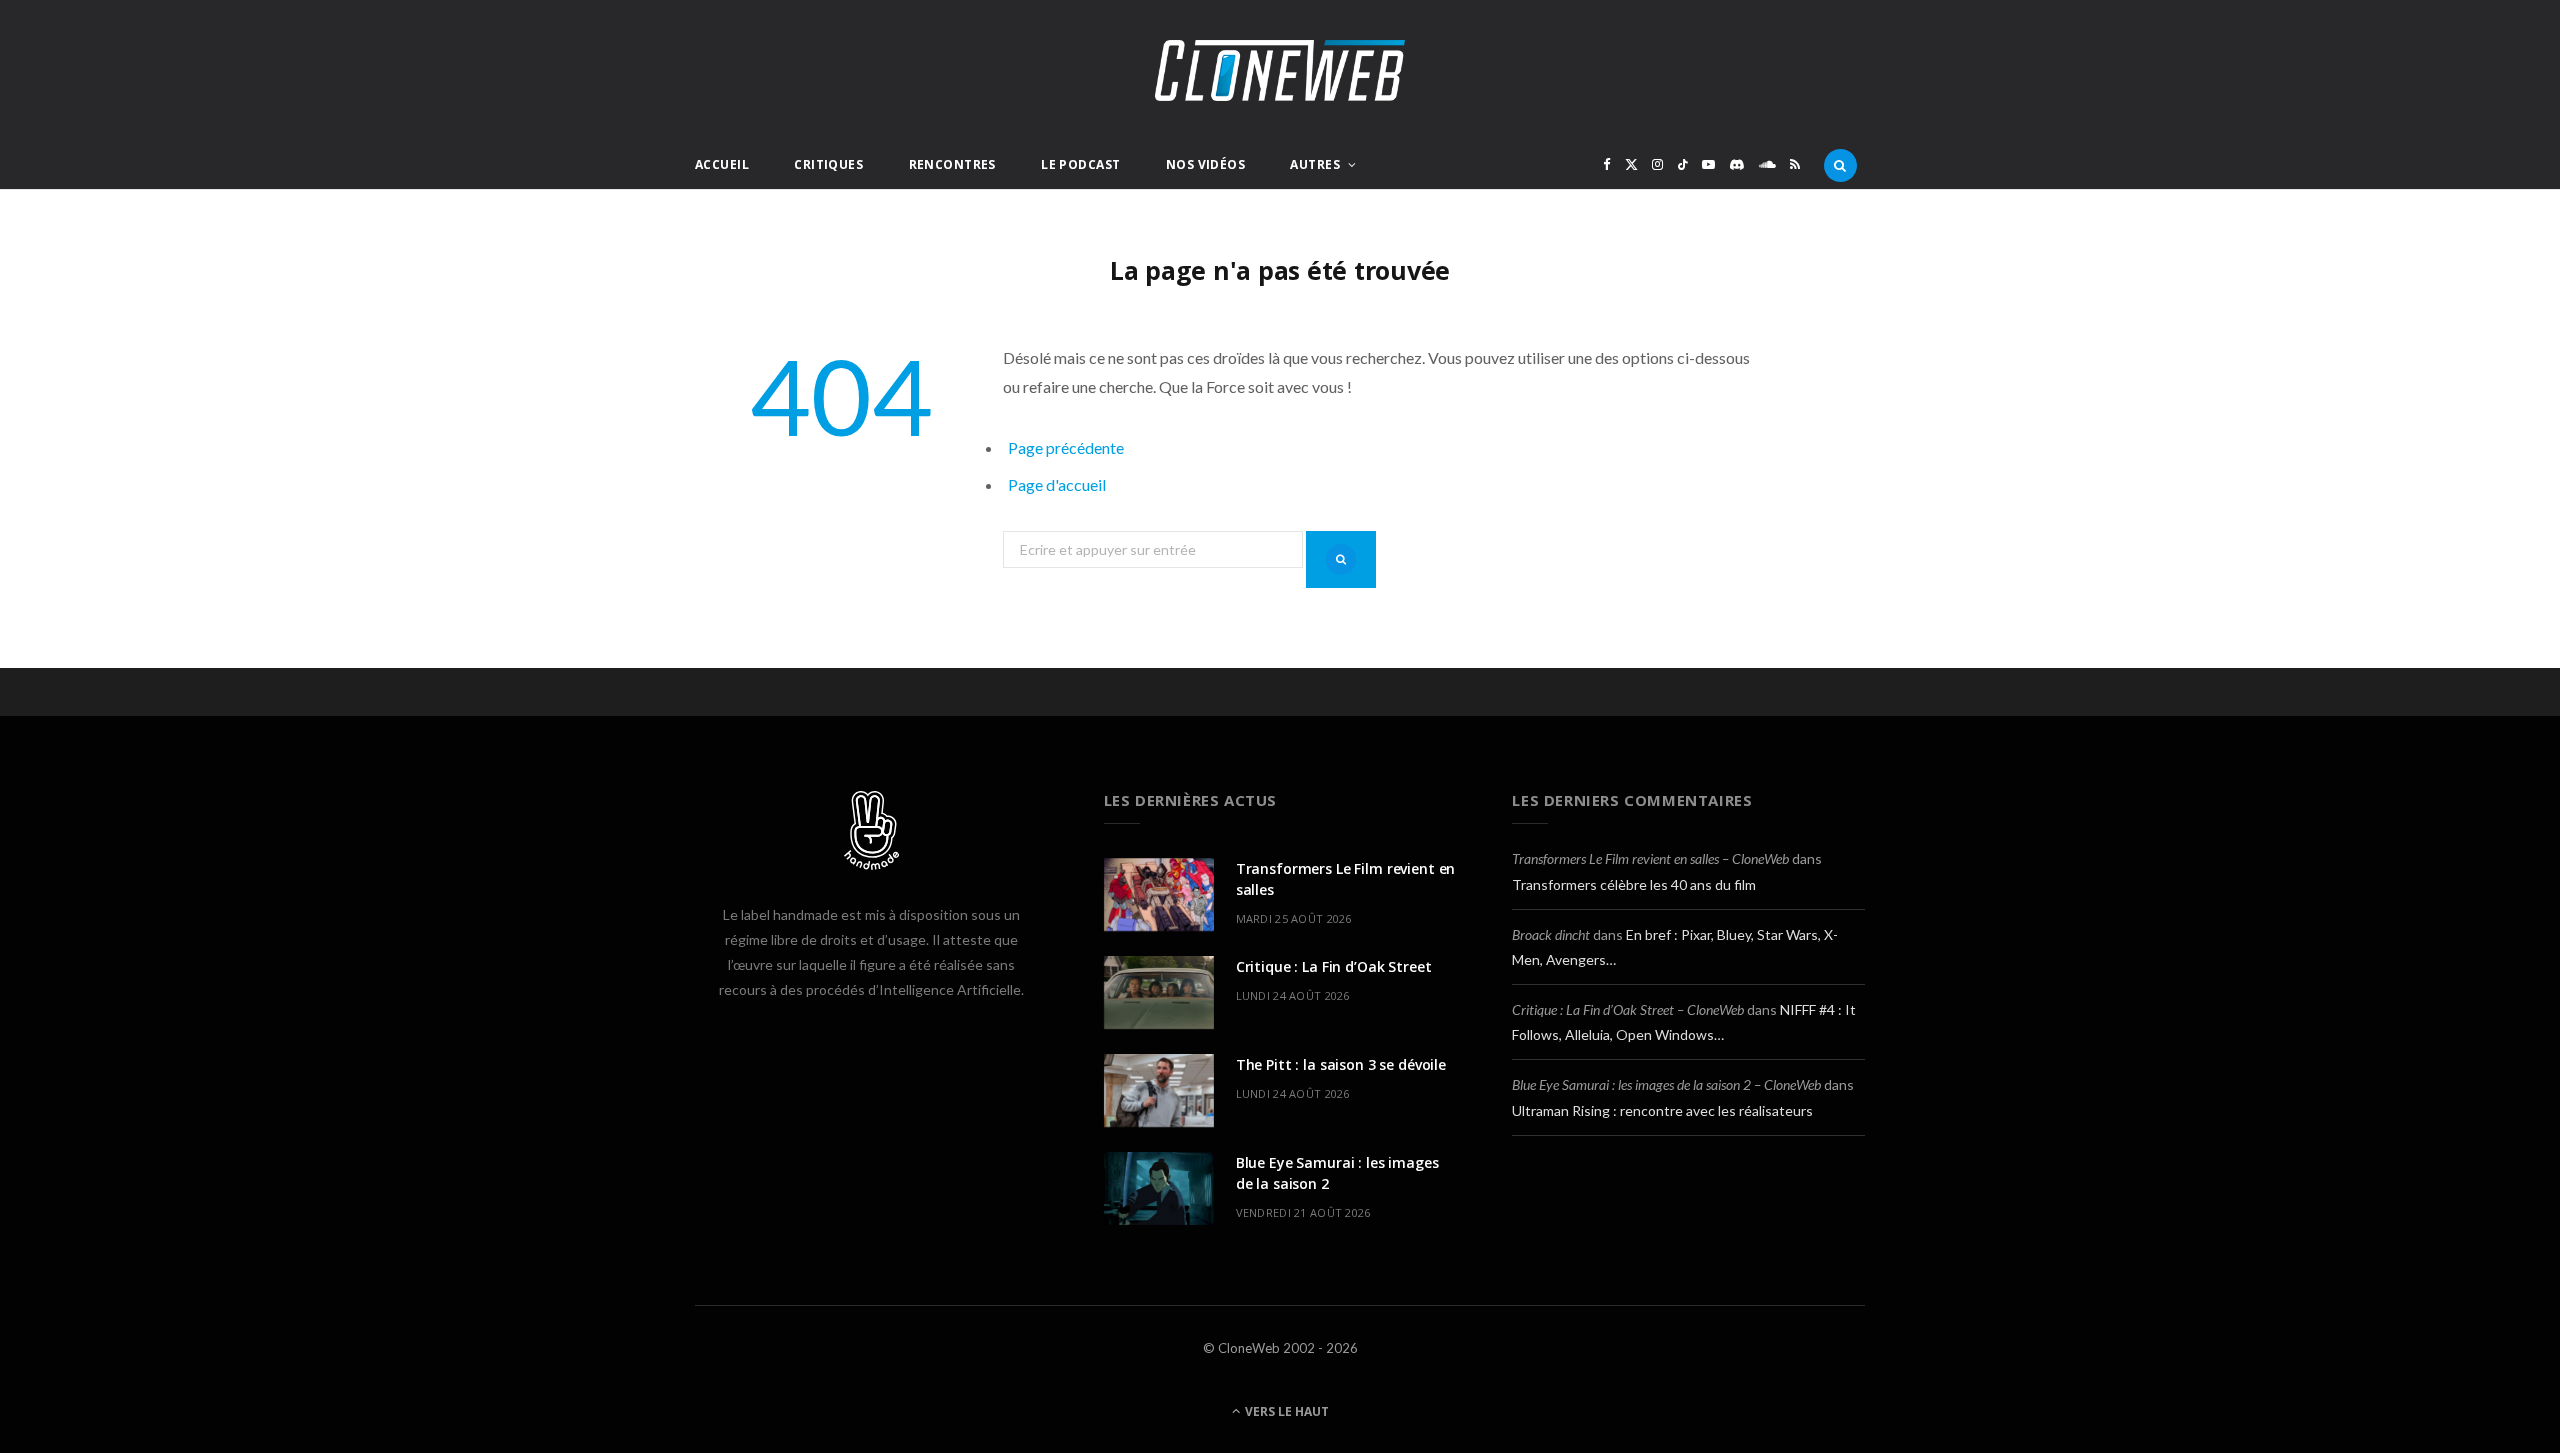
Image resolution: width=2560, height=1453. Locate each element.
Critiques (828, 164)
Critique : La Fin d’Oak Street (1334, 966)
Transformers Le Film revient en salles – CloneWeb (1650, 858)
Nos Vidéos (1205, 164)
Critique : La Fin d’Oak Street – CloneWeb (1628, 1009)
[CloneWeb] (1280, 70)
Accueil (722, 164)
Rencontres (952, 164)
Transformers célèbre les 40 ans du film (1634, 884)
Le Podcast (1080, 164)
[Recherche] (1840, 165)
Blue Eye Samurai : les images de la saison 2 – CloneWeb (1666, 1084)
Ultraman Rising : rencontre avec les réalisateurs (1662, 1110)
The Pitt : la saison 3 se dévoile (1341, 1064)
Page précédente (1066, 447)
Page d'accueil (1057, 484)
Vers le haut (1285, 1411)
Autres (1315, 164)
